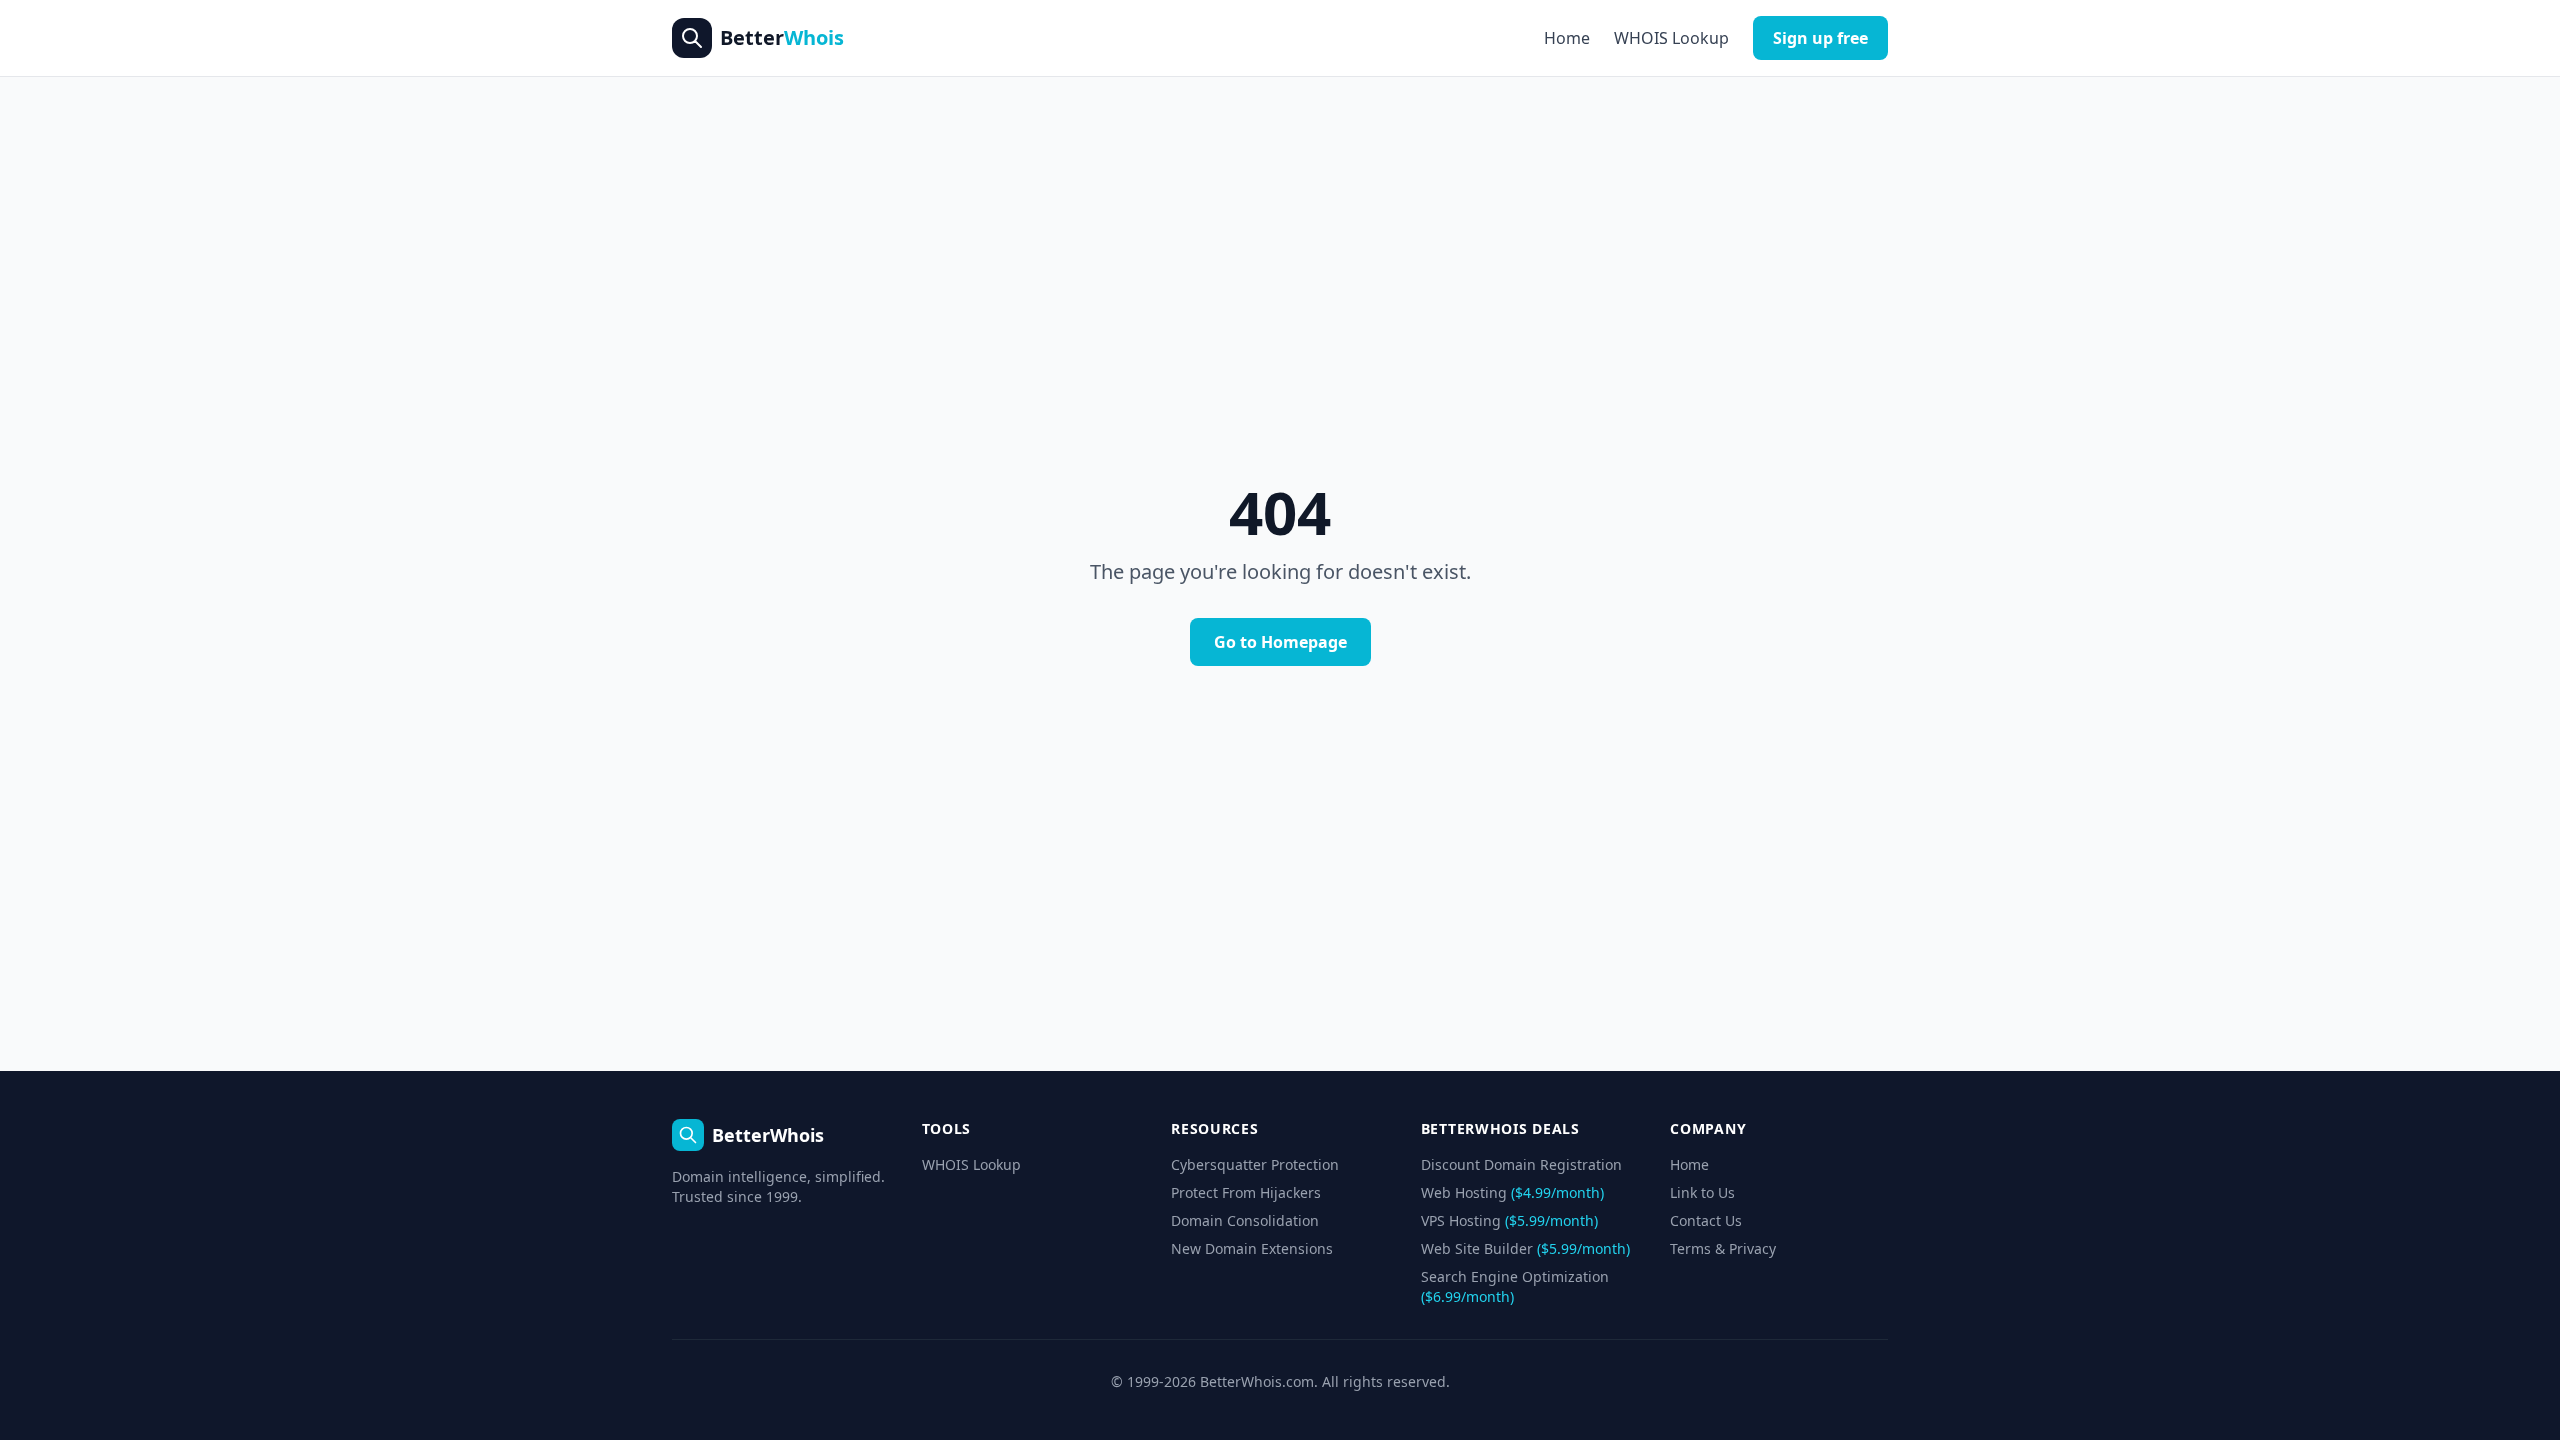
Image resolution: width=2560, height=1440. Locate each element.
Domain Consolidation (1245, 1220)
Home (1567, 38)
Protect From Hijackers (1246, 1192)
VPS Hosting (1509, 1220)
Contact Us (1706, 1220)
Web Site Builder (1525, 1248)
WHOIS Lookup (1671, 38)
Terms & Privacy (1723, 1248)
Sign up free (1820, 38)
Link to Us (1702, 1192)
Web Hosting (1512, 1192)
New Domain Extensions (1252, 1248)
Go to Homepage (1280, 642)
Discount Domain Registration (1521, 1164)
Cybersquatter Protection (1255, 1164)
